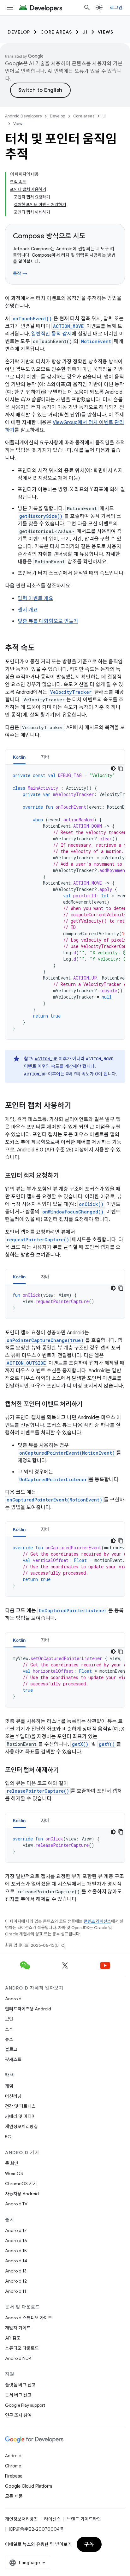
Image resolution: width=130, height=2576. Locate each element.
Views (106, 32)
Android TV (16, 2204)
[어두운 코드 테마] (113, 768)
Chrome (13, 2466)
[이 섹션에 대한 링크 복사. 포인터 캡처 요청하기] (65, 1176)
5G (8, 2137)
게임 (9, 2086)
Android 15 (16, 2251)
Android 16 (16, 2241)
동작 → (20, 273)
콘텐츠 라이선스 (97, 1921)
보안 (9, 2019)
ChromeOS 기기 (21, 2184)
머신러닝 (13, 2096)
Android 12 (16, 2281)
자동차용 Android (22, 2194)
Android (13, 1999)
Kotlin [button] (19, 757)
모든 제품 (14, 2496)
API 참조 (13, 2338)
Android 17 (16, 2230)
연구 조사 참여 (18, 2415)
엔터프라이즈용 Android (28, 2009)
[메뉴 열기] (10, 8)
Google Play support (25, 2405)
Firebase (14, 2476)
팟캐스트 (13, 2059)
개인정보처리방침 (21, 2127)
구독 (89, 2544)
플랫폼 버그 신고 (20, 2385)
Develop (19, 32)
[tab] (19, 757)
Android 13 (16, 2271)
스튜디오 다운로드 (22, 2348)
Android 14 (16, 2261)
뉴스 (9, 2039)
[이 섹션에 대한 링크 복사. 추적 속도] (41, 649)
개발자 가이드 (18, 2328)
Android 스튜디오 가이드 (29, 2318)
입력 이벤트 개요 (35, 599)
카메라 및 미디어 (20, 2116)
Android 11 (16, 2291)
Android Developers (23, 116)
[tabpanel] (65, 902)
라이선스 (52, 2519)
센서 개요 (28, 610)
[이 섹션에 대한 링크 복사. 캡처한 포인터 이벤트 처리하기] (89, 1405)
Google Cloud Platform (29, 2486)
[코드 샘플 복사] (121, 768)
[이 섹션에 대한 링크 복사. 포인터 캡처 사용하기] (78, 1106)
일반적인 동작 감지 (51, 334)
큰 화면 (12, 2163)
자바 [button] (45, 757)
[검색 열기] (87, 8)
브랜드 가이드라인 (84, 2519)
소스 (9, 2029)
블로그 (11, 2049)
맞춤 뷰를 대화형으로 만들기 (48, 621)
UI (85, 32)
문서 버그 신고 (18, 2395)
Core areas (56, 32)
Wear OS (14, 2173)
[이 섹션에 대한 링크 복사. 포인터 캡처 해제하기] (65, 1771)
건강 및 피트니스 (20, 2106)
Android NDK (18, 2358)
